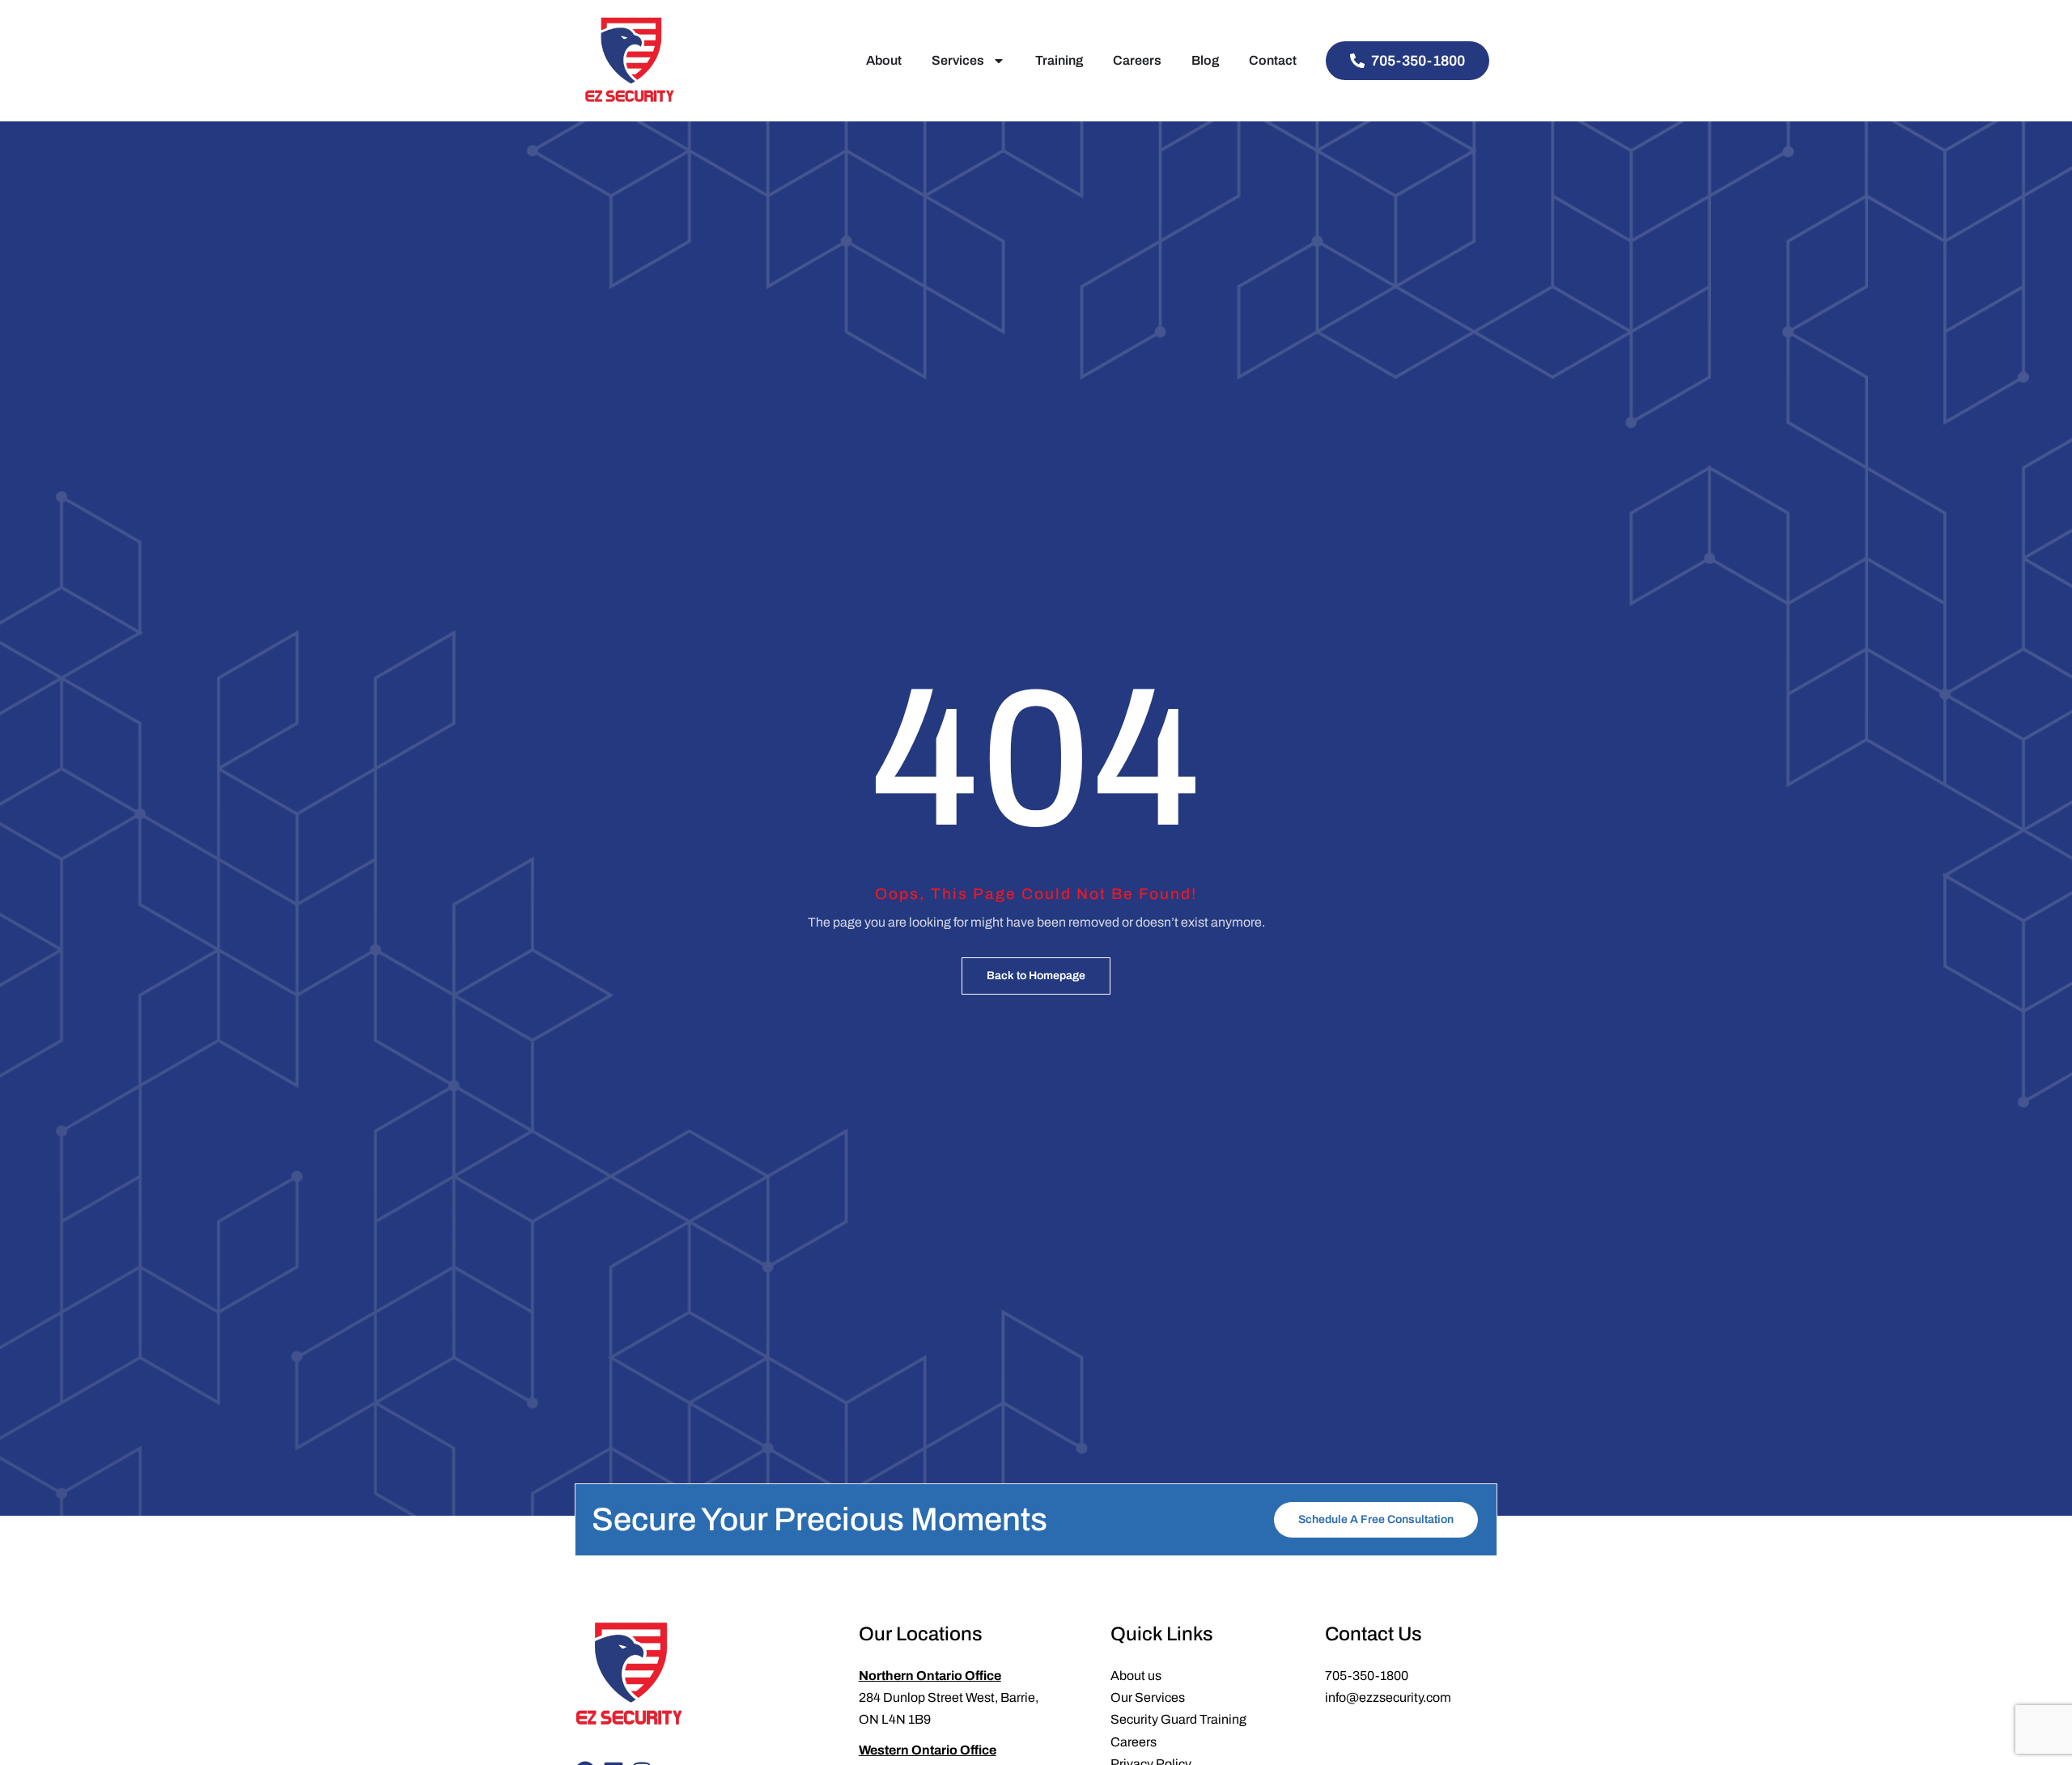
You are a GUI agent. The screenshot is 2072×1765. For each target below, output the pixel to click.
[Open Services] (999, 61)
